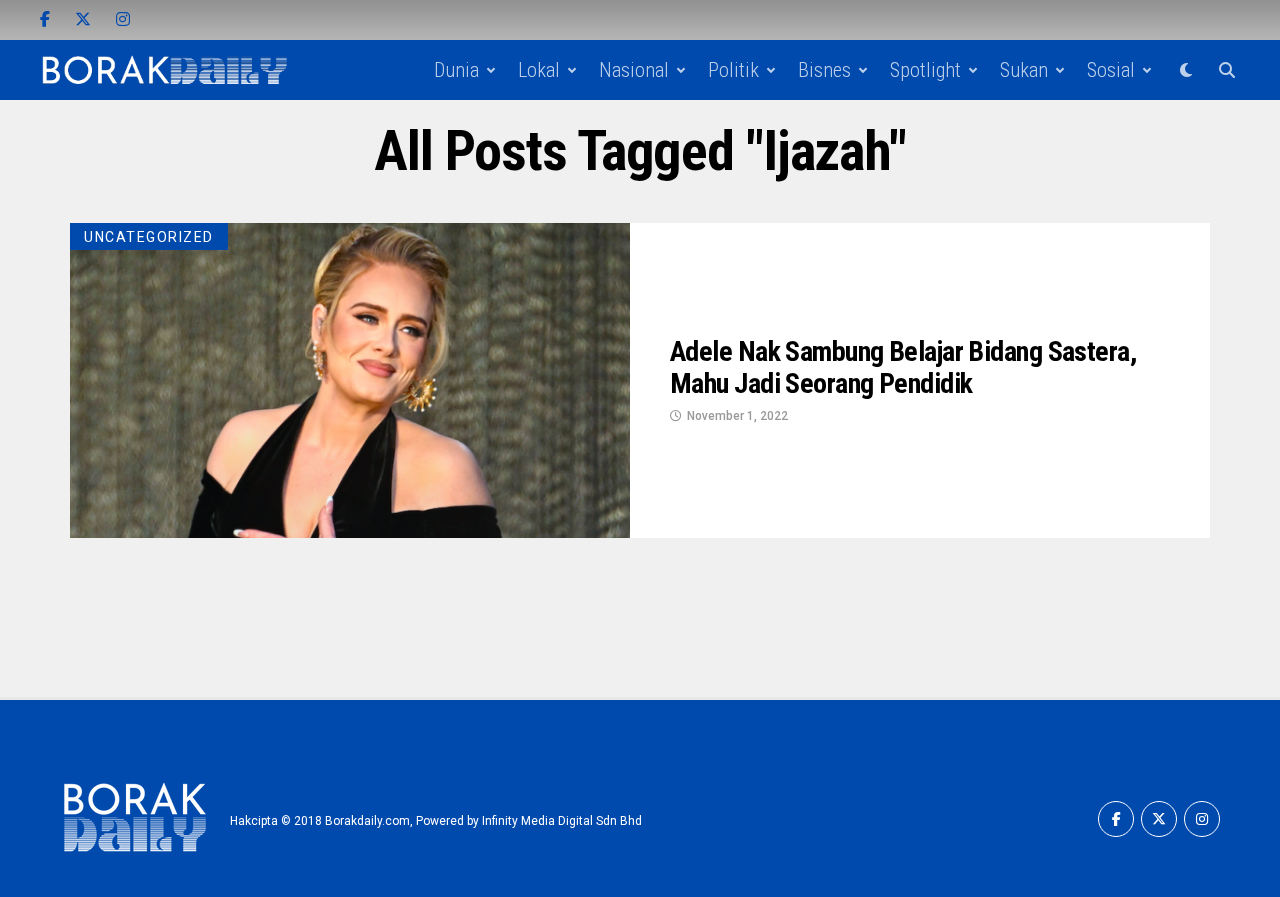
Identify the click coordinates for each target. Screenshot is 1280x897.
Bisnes (824, 70)
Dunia (456, 70)
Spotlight (925, 70)
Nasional (634, 70)
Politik (733, 70)
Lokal (539, 70)
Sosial (1111, 70)
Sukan (1024, 70)
